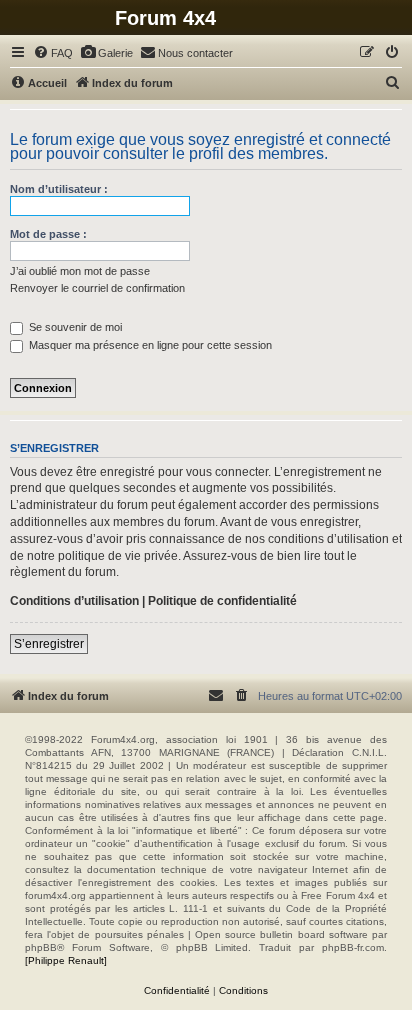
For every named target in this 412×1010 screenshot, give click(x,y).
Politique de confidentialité (222, 601)
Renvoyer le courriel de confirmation (97, 288)
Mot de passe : (48, 234)
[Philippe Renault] (66, 960)
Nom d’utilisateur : (59, 189)
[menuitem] (53, 53)
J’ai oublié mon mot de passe (80, 271)
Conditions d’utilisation (74, 601)
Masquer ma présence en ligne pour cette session (149, 345)
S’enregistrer (49, 644)
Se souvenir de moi (74, 327)
